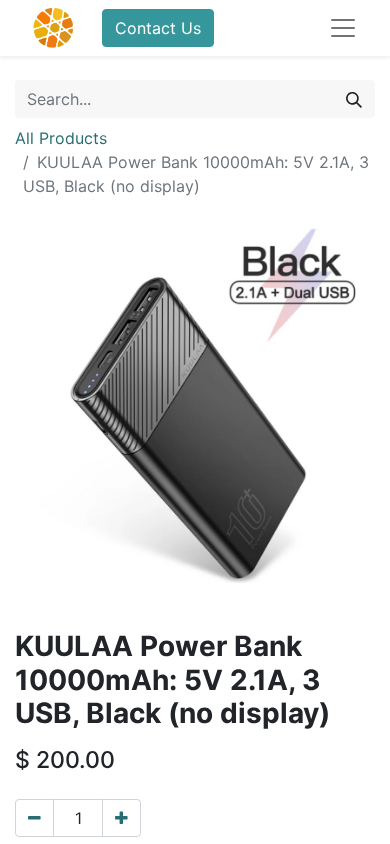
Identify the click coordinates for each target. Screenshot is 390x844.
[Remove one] (34, 818)
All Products (61, 138)
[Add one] (121, 818)
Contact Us (158, 28)
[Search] (354, 99)
